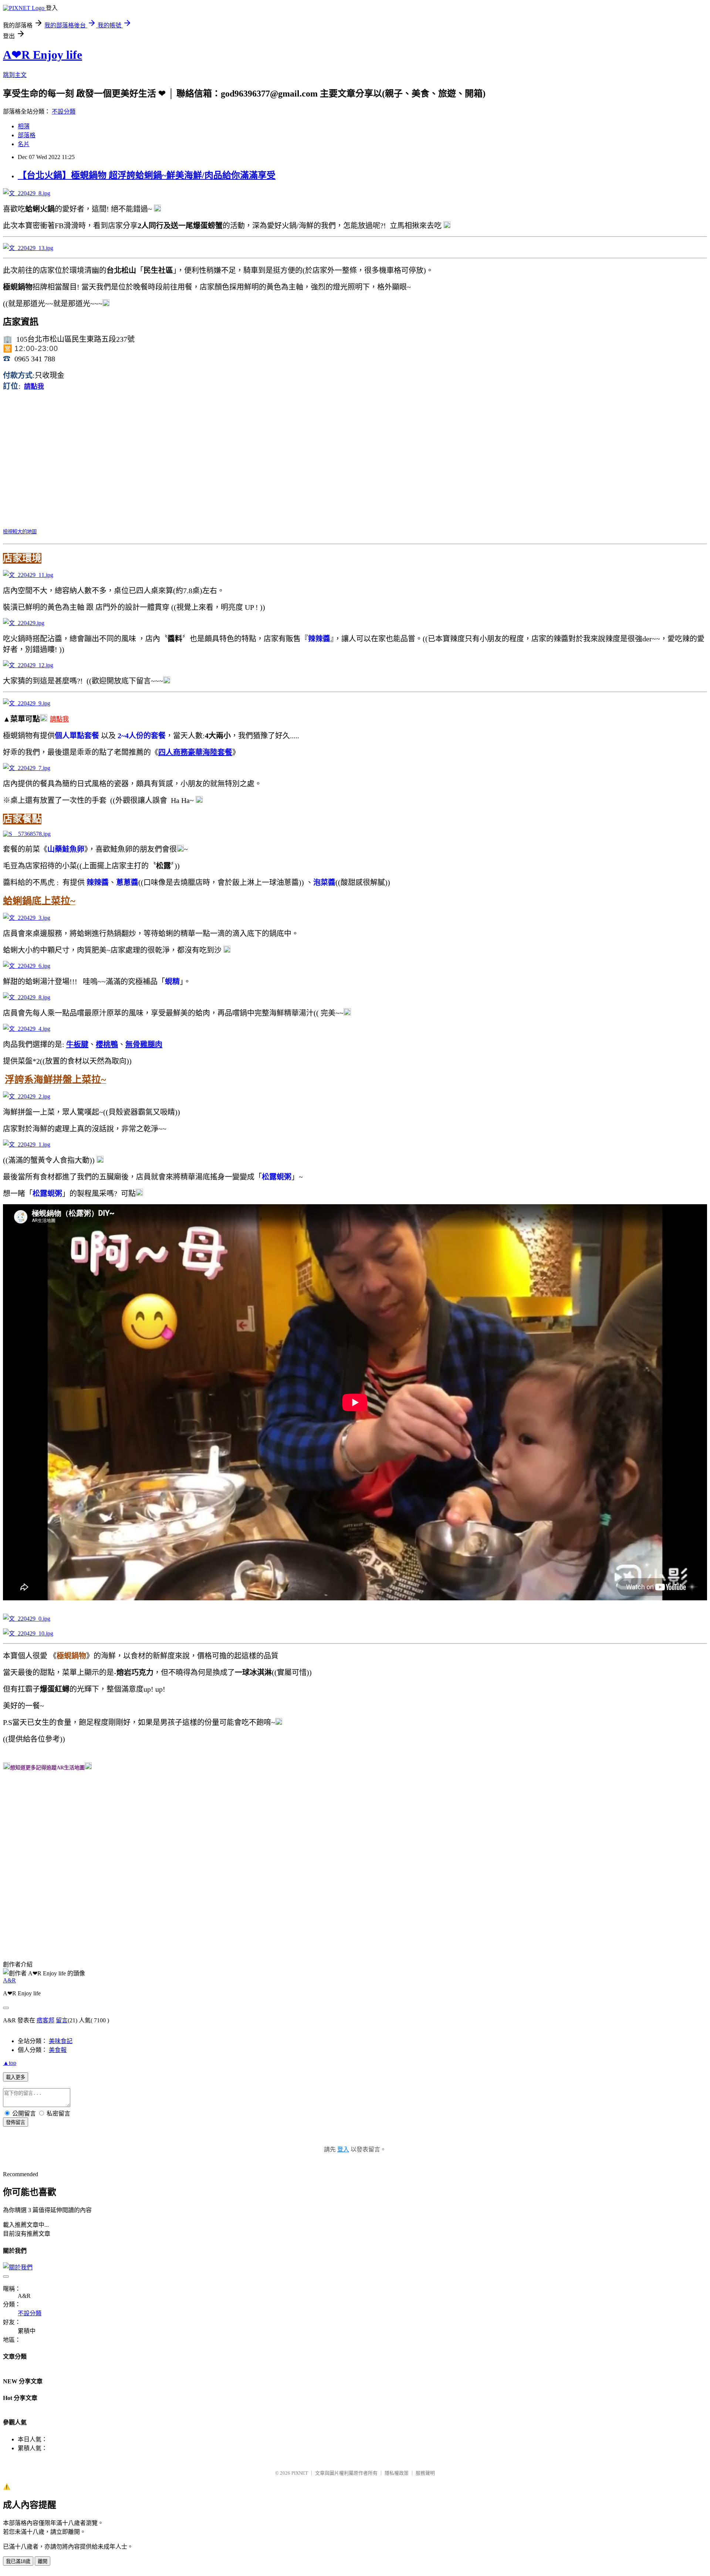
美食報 (58, 2050)
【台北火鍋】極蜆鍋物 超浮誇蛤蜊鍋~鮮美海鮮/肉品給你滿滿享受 (147, 175)
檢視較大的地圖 (20, 532)
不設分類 (64, 112)
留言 (62, 2020)
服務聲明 (425, 2473)
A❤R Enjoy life (43, 55)
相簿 (24, 126)
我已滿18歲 (18, 2561)
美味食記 (61, 2041)
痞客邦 (45, 2020)
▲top (10, 2063)
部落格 (27, 135)
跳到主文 (15, 75)
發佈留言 (16, 2122)
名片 (24, 144)
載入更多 (16, 2077)
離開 (43, 2561)
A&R (9, 1980)
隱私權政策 (397, 2473)
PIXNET (300, 2473)
